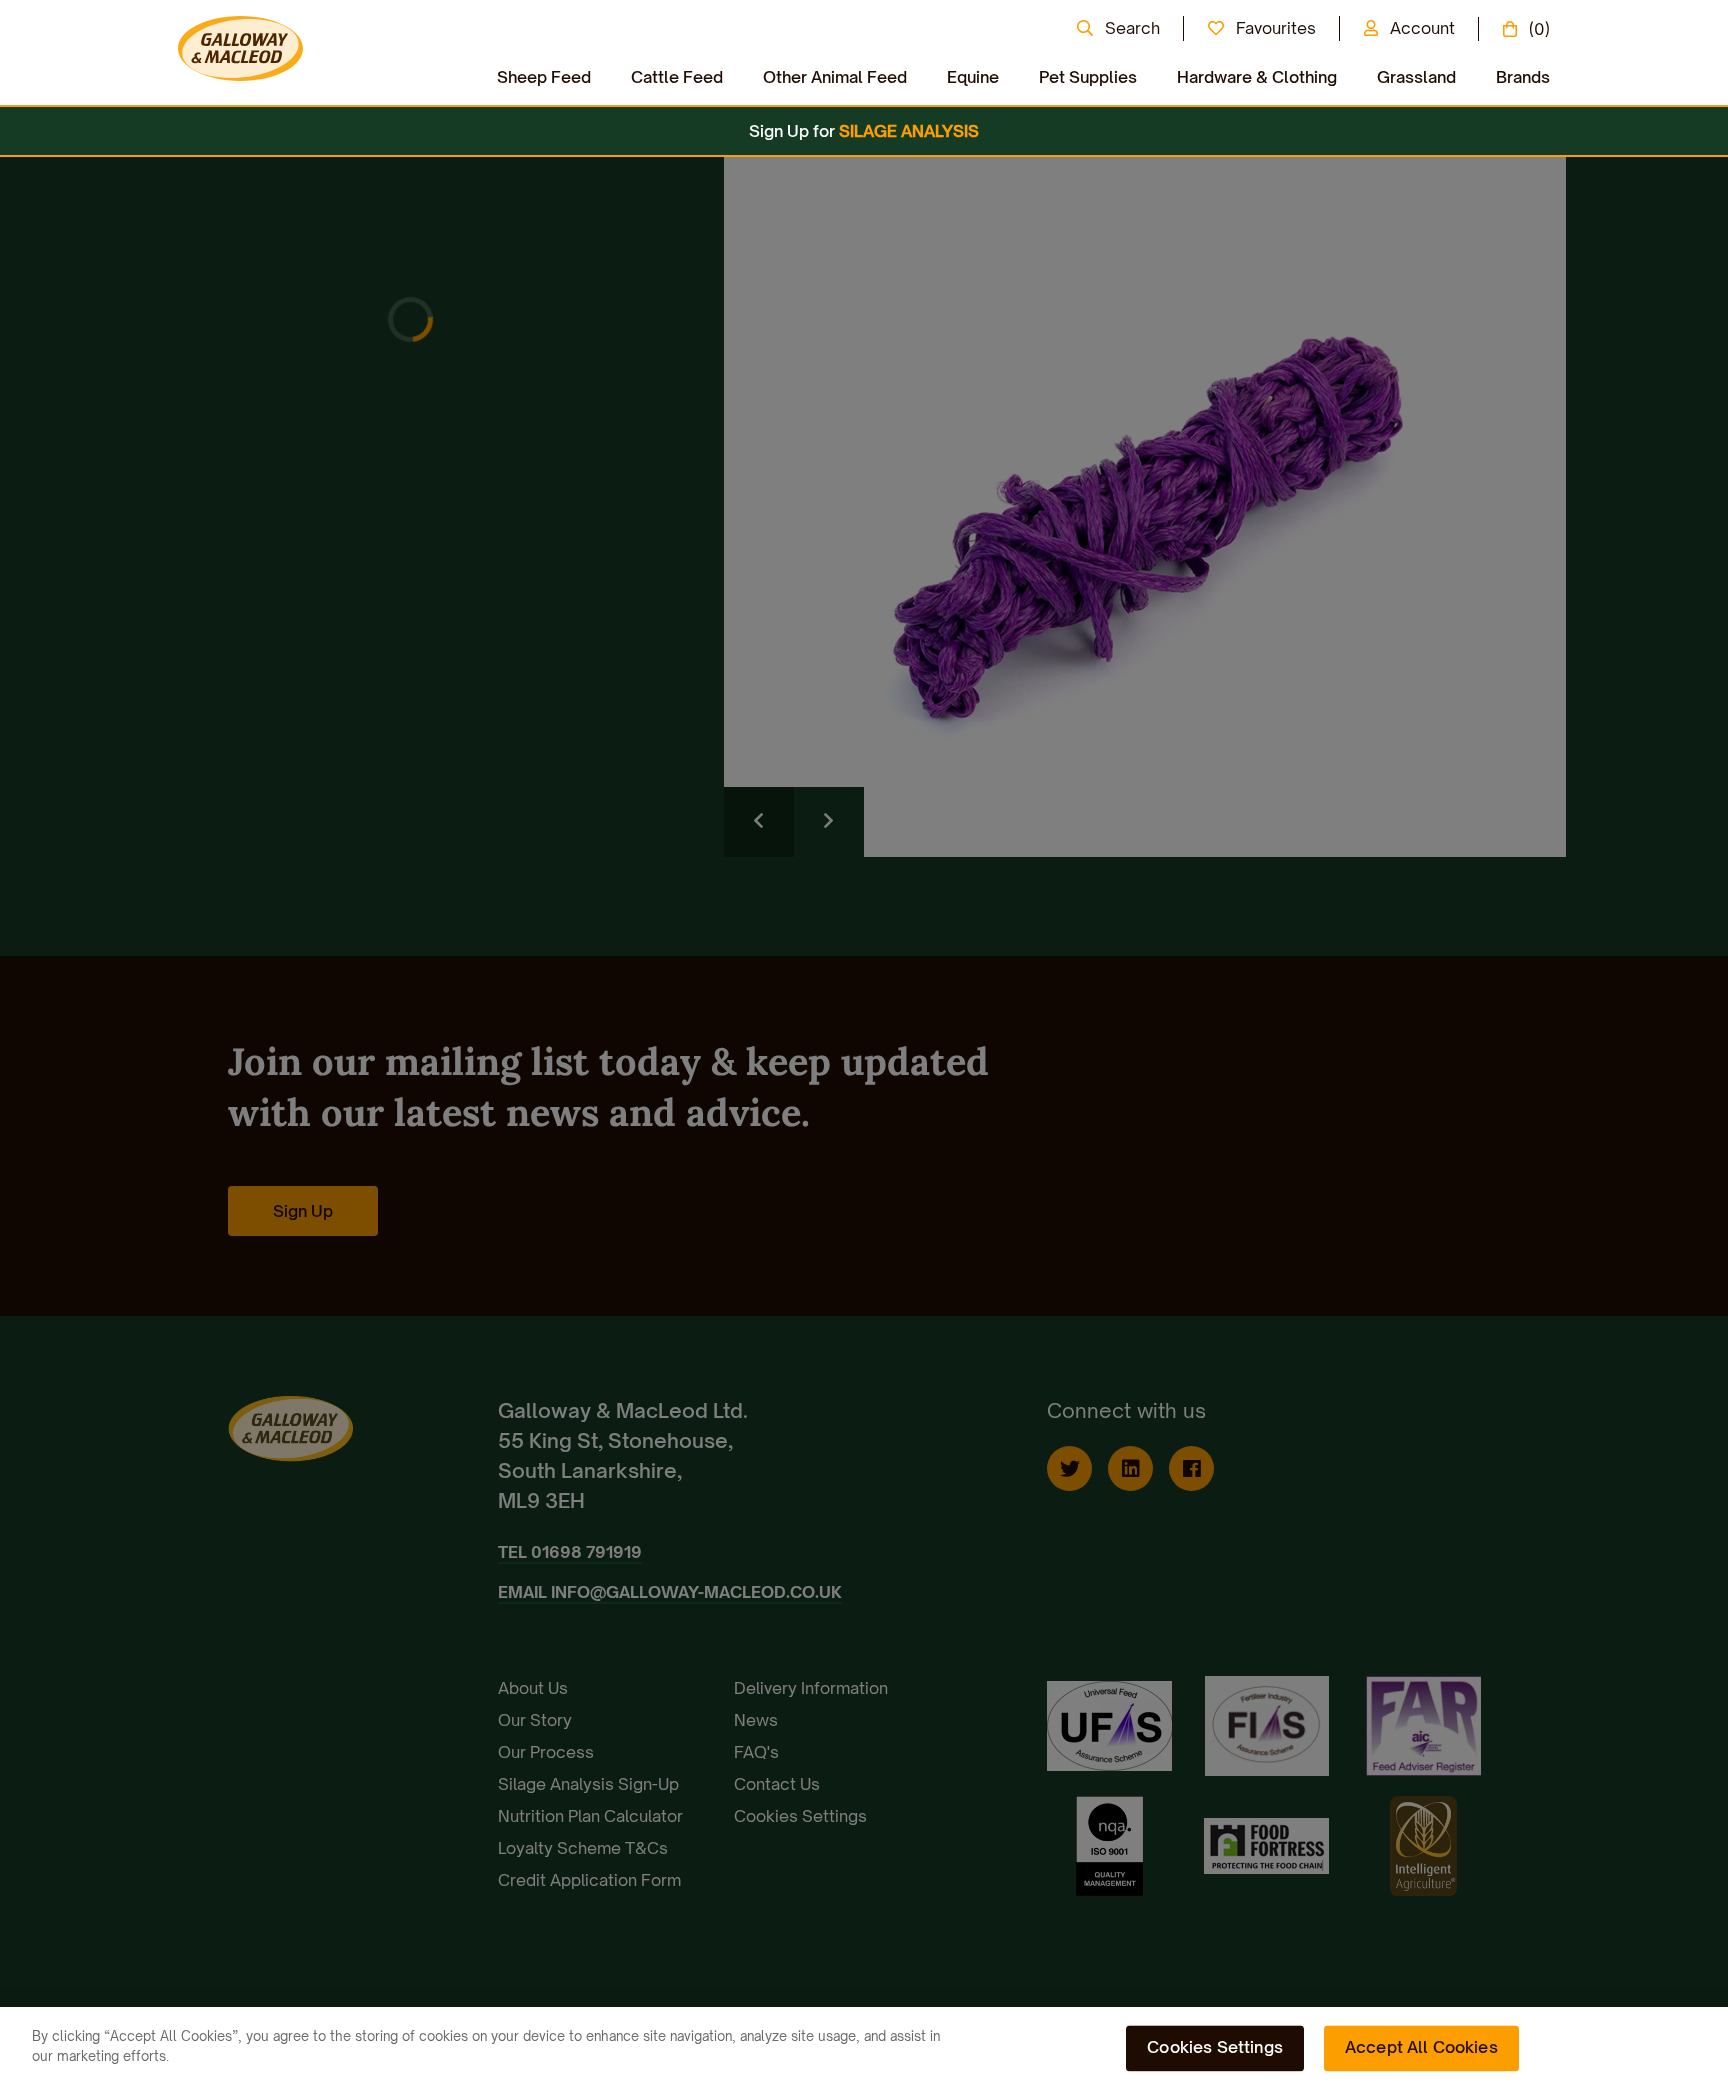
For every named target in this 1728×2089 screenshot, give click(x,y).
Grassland (1416, 77)
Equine (973, 77)
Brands (1523, 77)
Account (1422, 28)
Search (1132, 28)
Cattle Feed (677, 77)
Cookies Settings (1215, 2047)
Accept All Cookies (1421, 2047)
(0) (1539, 29)
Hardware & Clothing (1257, 77)
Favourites (1276, 28)
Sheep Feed (544, 77)
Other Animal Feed (835, 77)
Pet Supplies (1088, 77)
